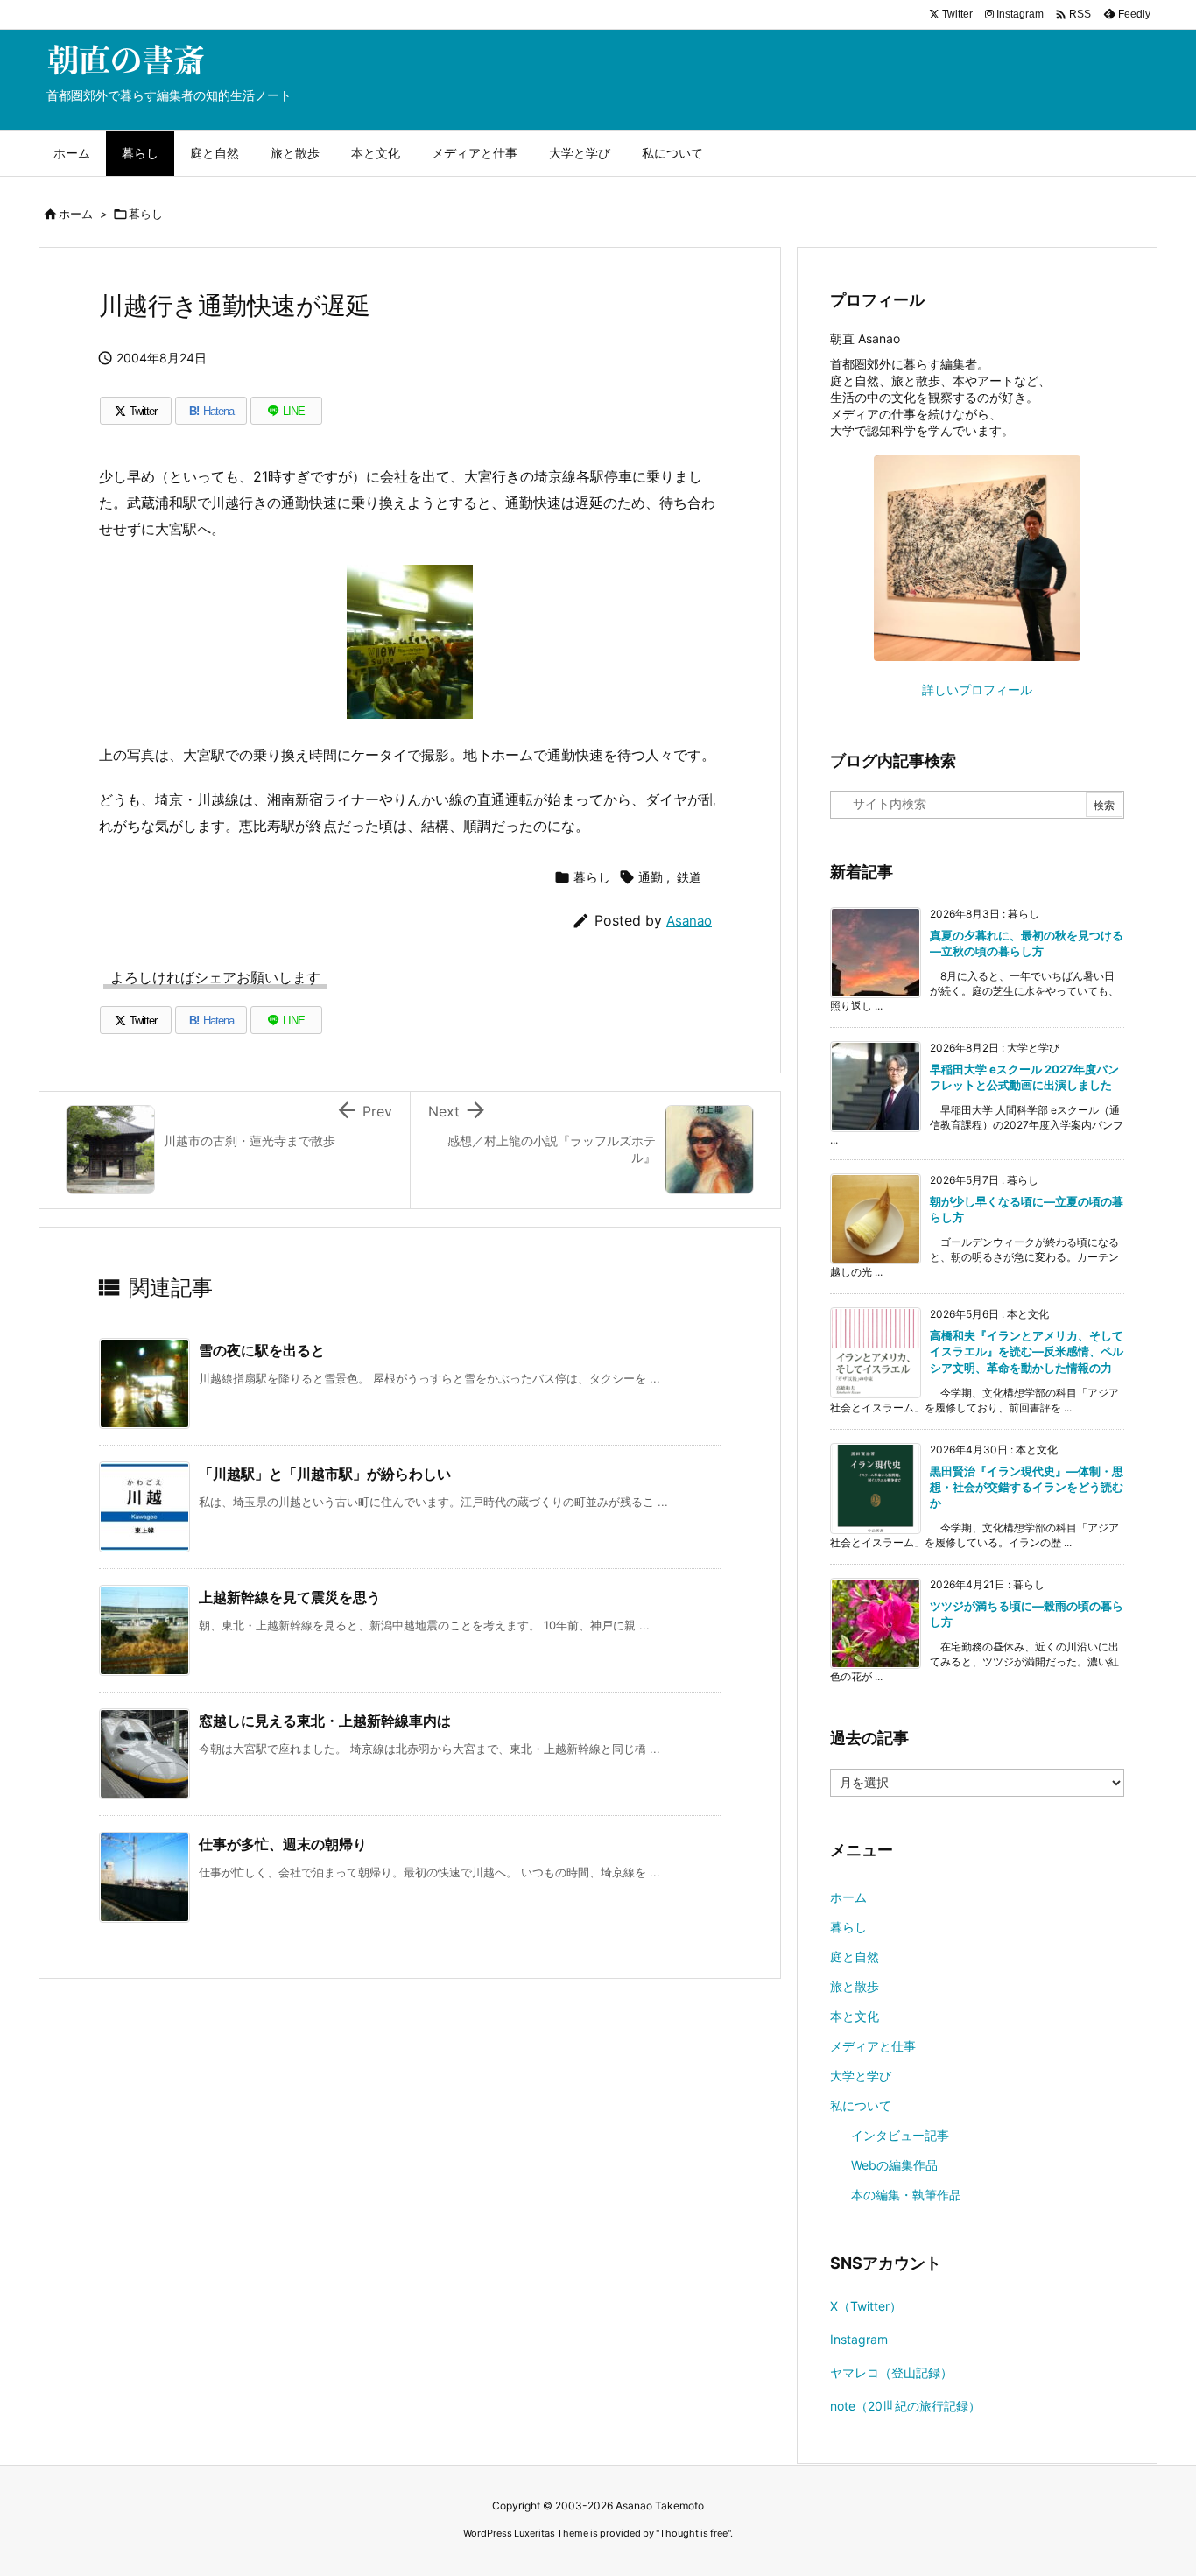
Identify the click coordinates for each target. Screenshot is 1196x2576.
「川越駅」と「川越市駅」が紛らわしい (325, 1474)
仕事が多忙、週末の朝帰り (283, 1844)
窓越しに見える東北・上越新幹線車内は (325, 1721)
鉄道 (689, 877)
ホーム (76, 214)
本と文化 (855, 2016)
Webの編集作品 (894, 2165)
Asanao (689, 921)
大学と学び (861, 2076)
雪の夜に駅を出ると (262, 1350)
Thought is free (693, 2533)
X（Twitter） (866, 2306)
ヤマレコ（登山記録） (891, 2372)
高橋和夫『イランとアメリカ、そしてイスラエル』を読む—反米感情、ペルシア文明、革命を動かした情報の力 (1027, 1351)
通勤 (651, 877)
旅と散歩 (855, 1986)
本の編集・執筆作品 (906, 2195)
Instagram (859, 2339)
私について (861, 2105)
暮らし (146, 214)
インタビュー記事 (900, 2135)
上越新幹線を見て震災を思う (290, 1597)
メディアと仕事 (873, 2046)
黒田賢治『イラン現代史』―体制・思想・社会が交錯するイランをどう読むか (1027, 1487)
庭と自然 (855, 1957)
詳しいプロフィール (977, 690)
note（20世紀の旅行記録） (905, 2406)
